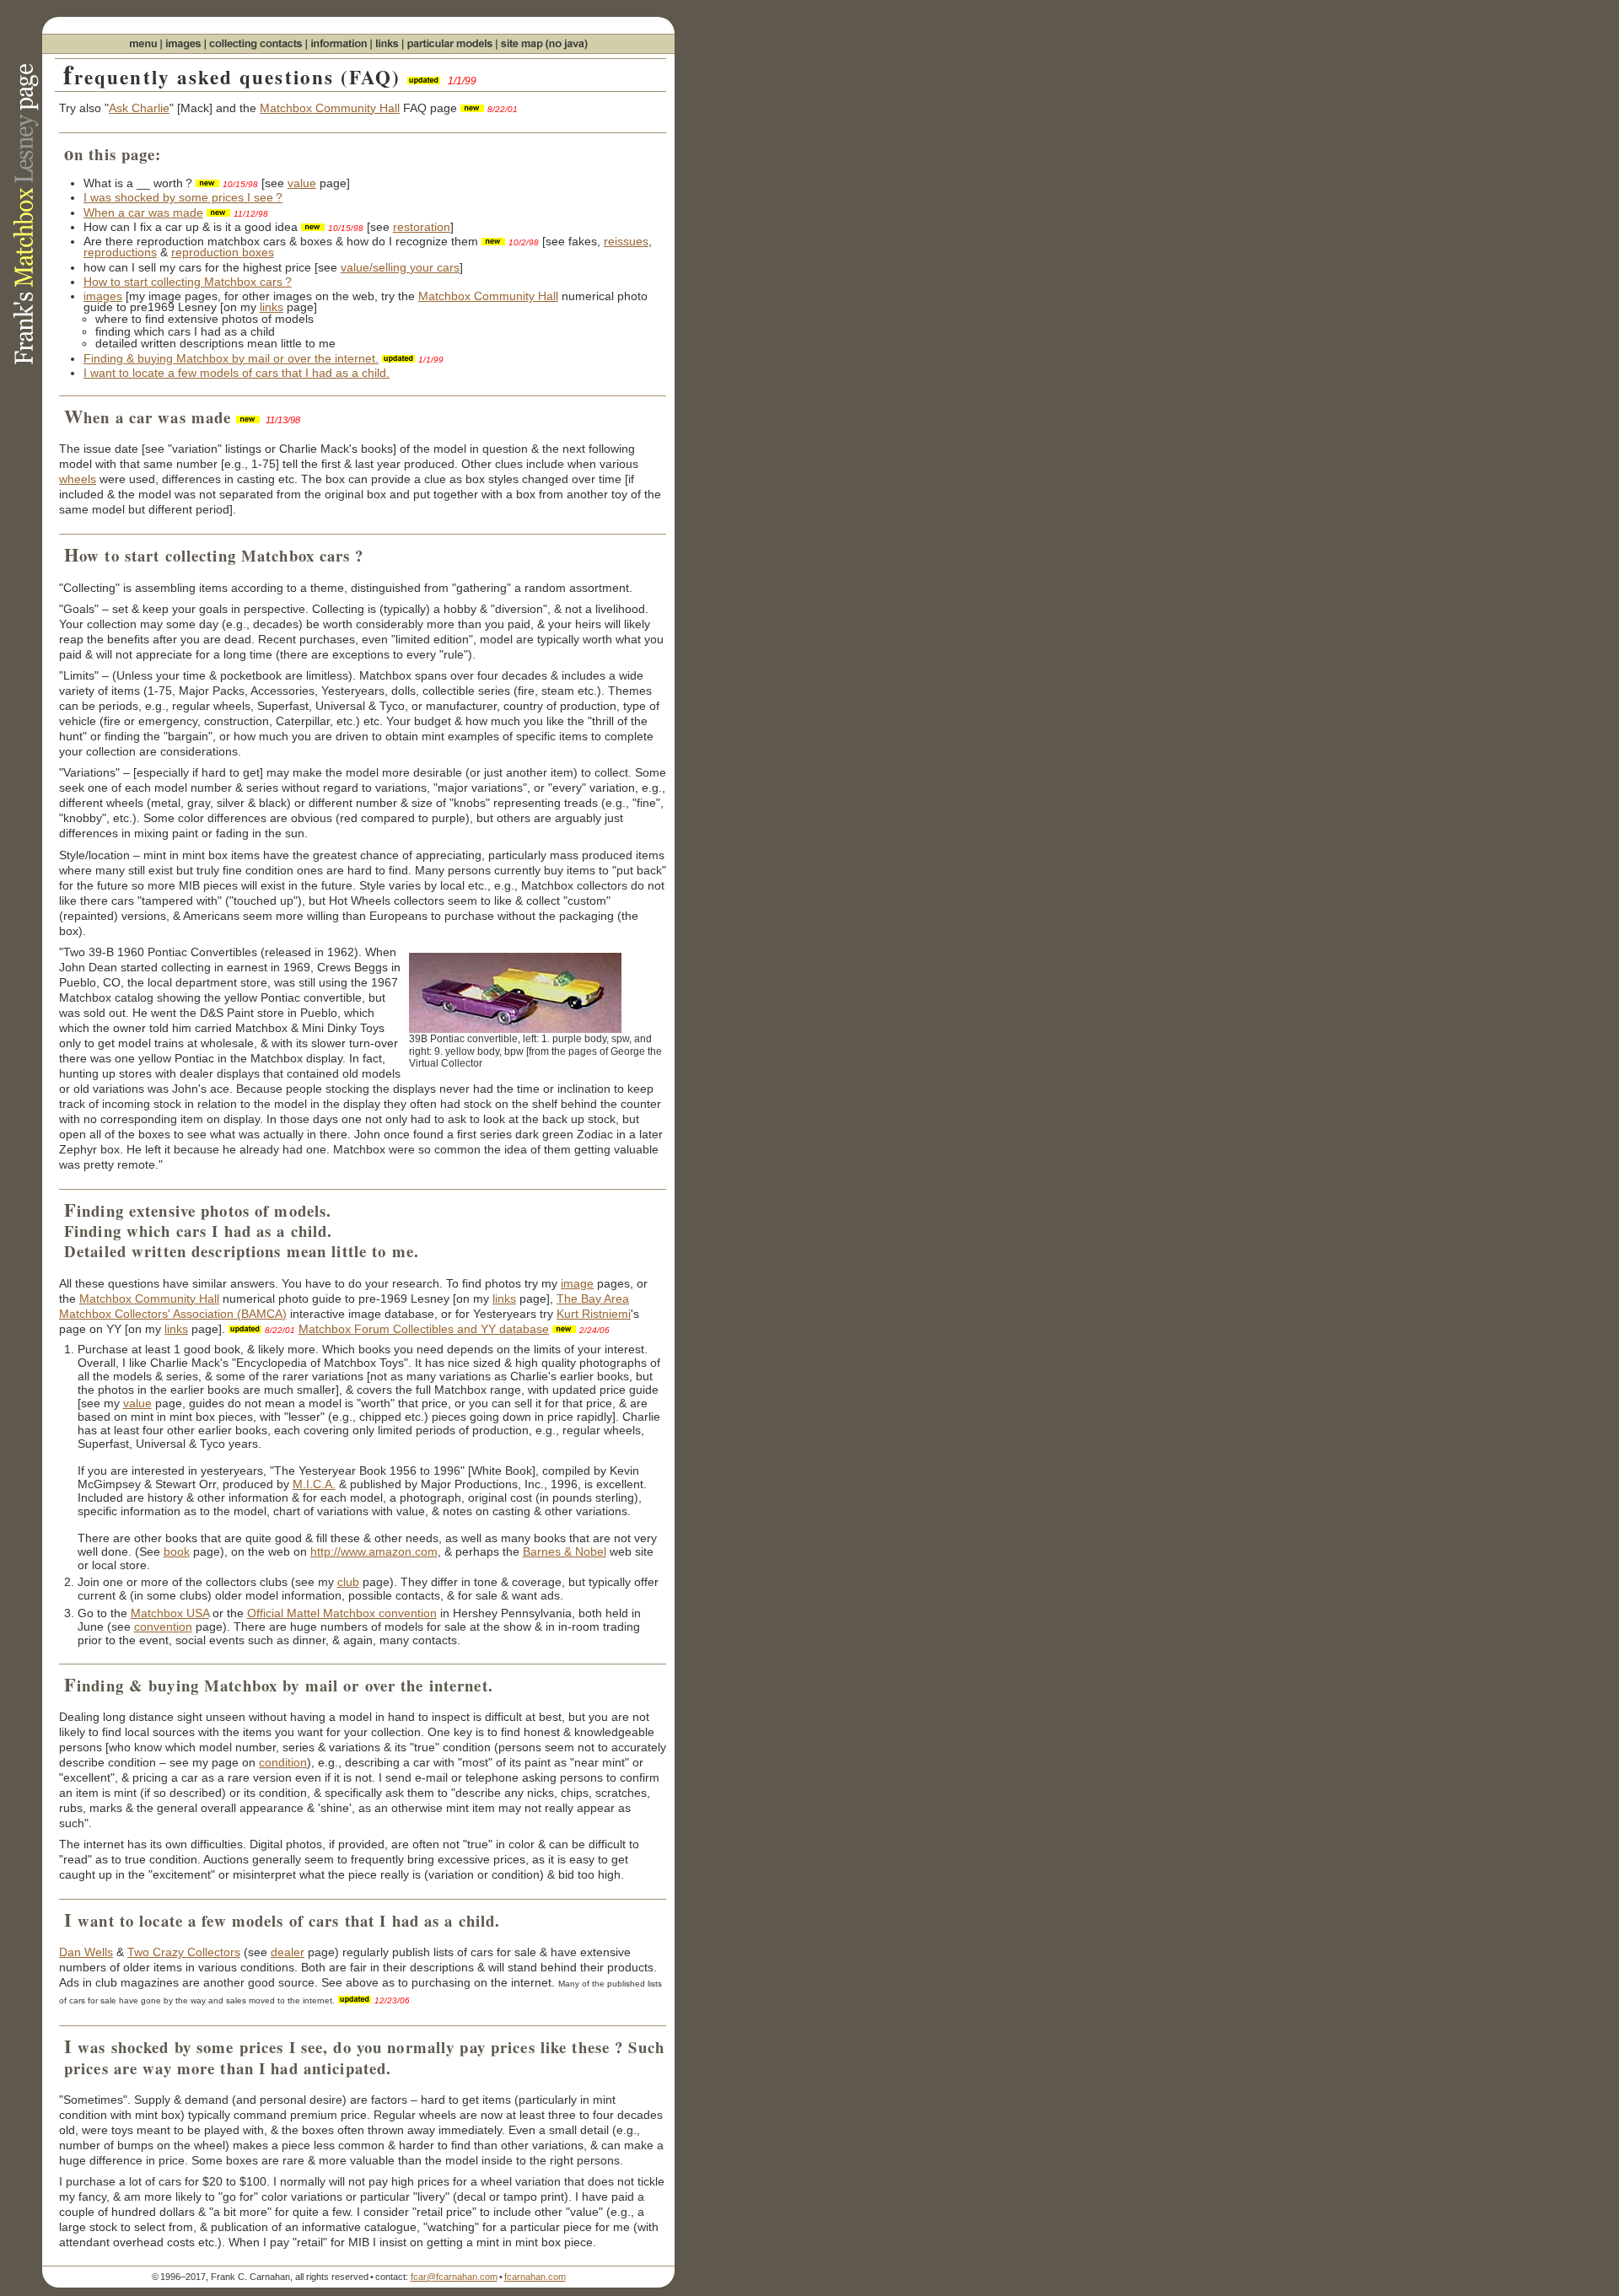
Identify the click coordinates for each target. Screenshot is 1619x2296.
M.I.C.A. (314, 1484)
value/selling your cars (400, 267)
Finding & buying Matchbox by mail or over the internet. (231, 358)
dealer (288, 1952)
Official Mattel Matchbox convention (342, 1613)
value (302, 183)
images (103, 296)
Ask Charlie (139, 108)
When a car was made (143, 212)
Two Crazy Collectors (184, 1952)
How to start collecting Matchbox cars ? (188, 282)
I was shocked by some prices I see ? (183, 197)
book (177, 1551)
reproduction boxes (223, 252)
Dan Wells (86, 1952)
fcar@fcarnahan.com (454, 2277)
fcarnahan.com (535, 2277)
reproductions (120, 252)
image (577, 1283)
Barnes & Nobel (565, 1551)
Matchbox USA (170, 1613)
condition (283, 1762)
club (348, 1582)
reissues (626, 241)
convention (163, 1627)
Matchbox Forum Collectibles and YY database (424, 1329)
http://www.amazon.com (374, 1551)
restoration (422, 227)
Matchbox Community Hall (330, 108)
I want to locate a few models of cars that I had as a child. (237, 373)
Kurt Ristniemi (594, 1314)
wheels (78, 479)
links (272, 307)
